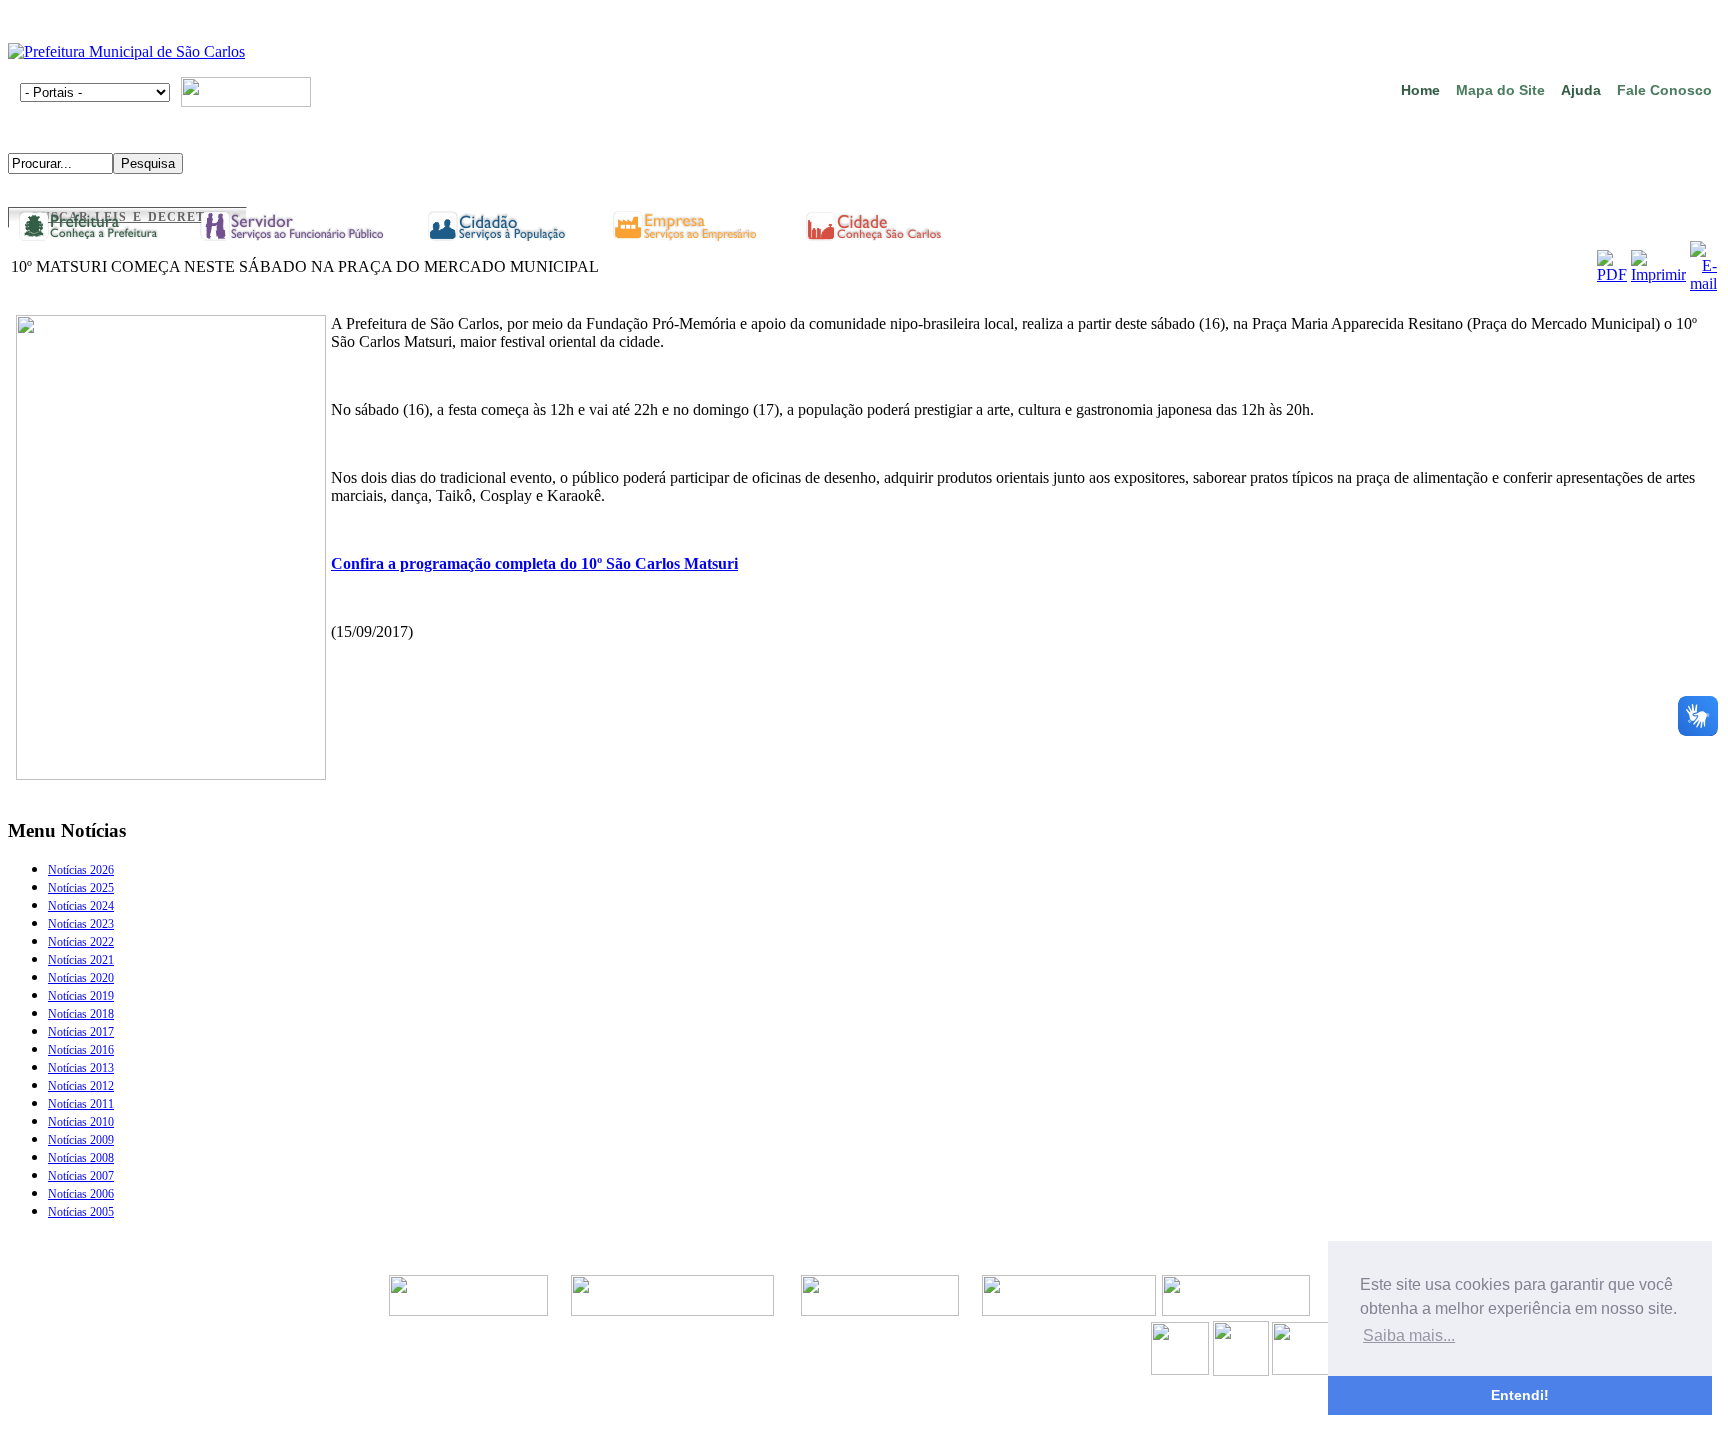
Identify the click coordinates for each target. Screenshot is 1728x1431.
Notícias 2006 (81, 1194)
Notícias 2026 (81, 870)
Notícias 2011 (81, 1104)
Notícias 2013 (81, 1068)
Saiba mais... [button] (1409, 1335)
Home (1420, 90)
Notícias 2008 (81, 1158)
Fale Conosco (1664, 90)
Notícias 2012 (81, 1086)
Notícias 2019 (81, 996)
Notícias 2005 (81, 1212)
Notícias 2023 (81, 924)
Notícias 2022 (81, 942)
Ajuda (1581, 90)
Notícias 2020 (81, 978)
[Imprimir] (1658, 274)
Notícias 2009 (81, 1140)
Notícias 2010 (81, 1122)
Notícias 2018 (81, 1014)
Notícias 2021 (81, 960)
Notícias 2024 (81, 906)
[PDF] (1612, 274)
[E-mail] (1703, 283)
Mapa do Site (1500, 90)
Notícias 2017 (81, 1032)
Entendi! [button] (1520, 1395)
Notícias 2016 (81, 1050)
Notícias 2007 (81, 1176)
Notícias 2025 (81, 888)
